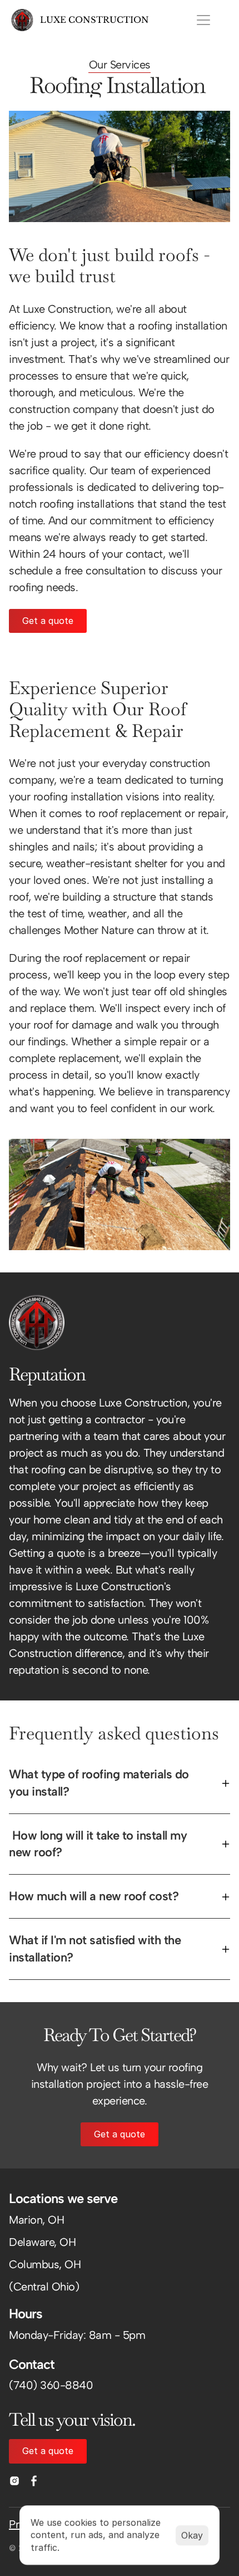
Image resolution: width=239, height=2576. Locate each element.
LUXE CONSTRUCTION (94, 20)
